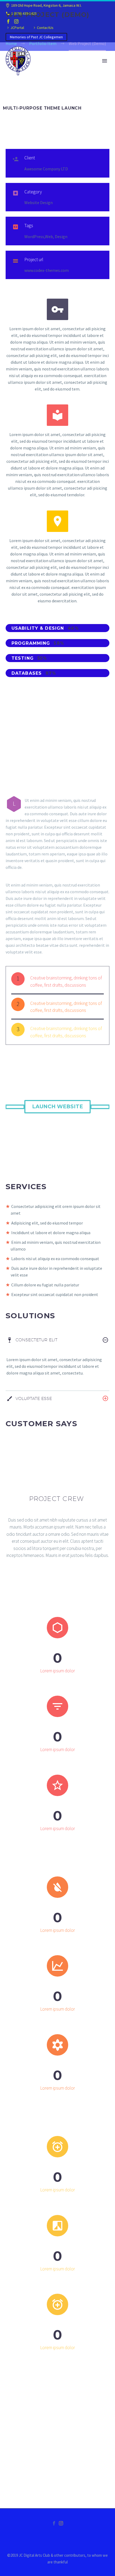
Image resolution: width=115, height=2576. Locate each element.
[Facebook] (8, 21)
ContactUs (45, 28)
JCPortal (17, 28)
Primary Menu (105, 61)
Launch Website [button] (57, 1107)
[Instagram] (16, 21)
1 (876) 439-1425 (24, 13)
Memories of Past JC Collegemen (36, 37)
